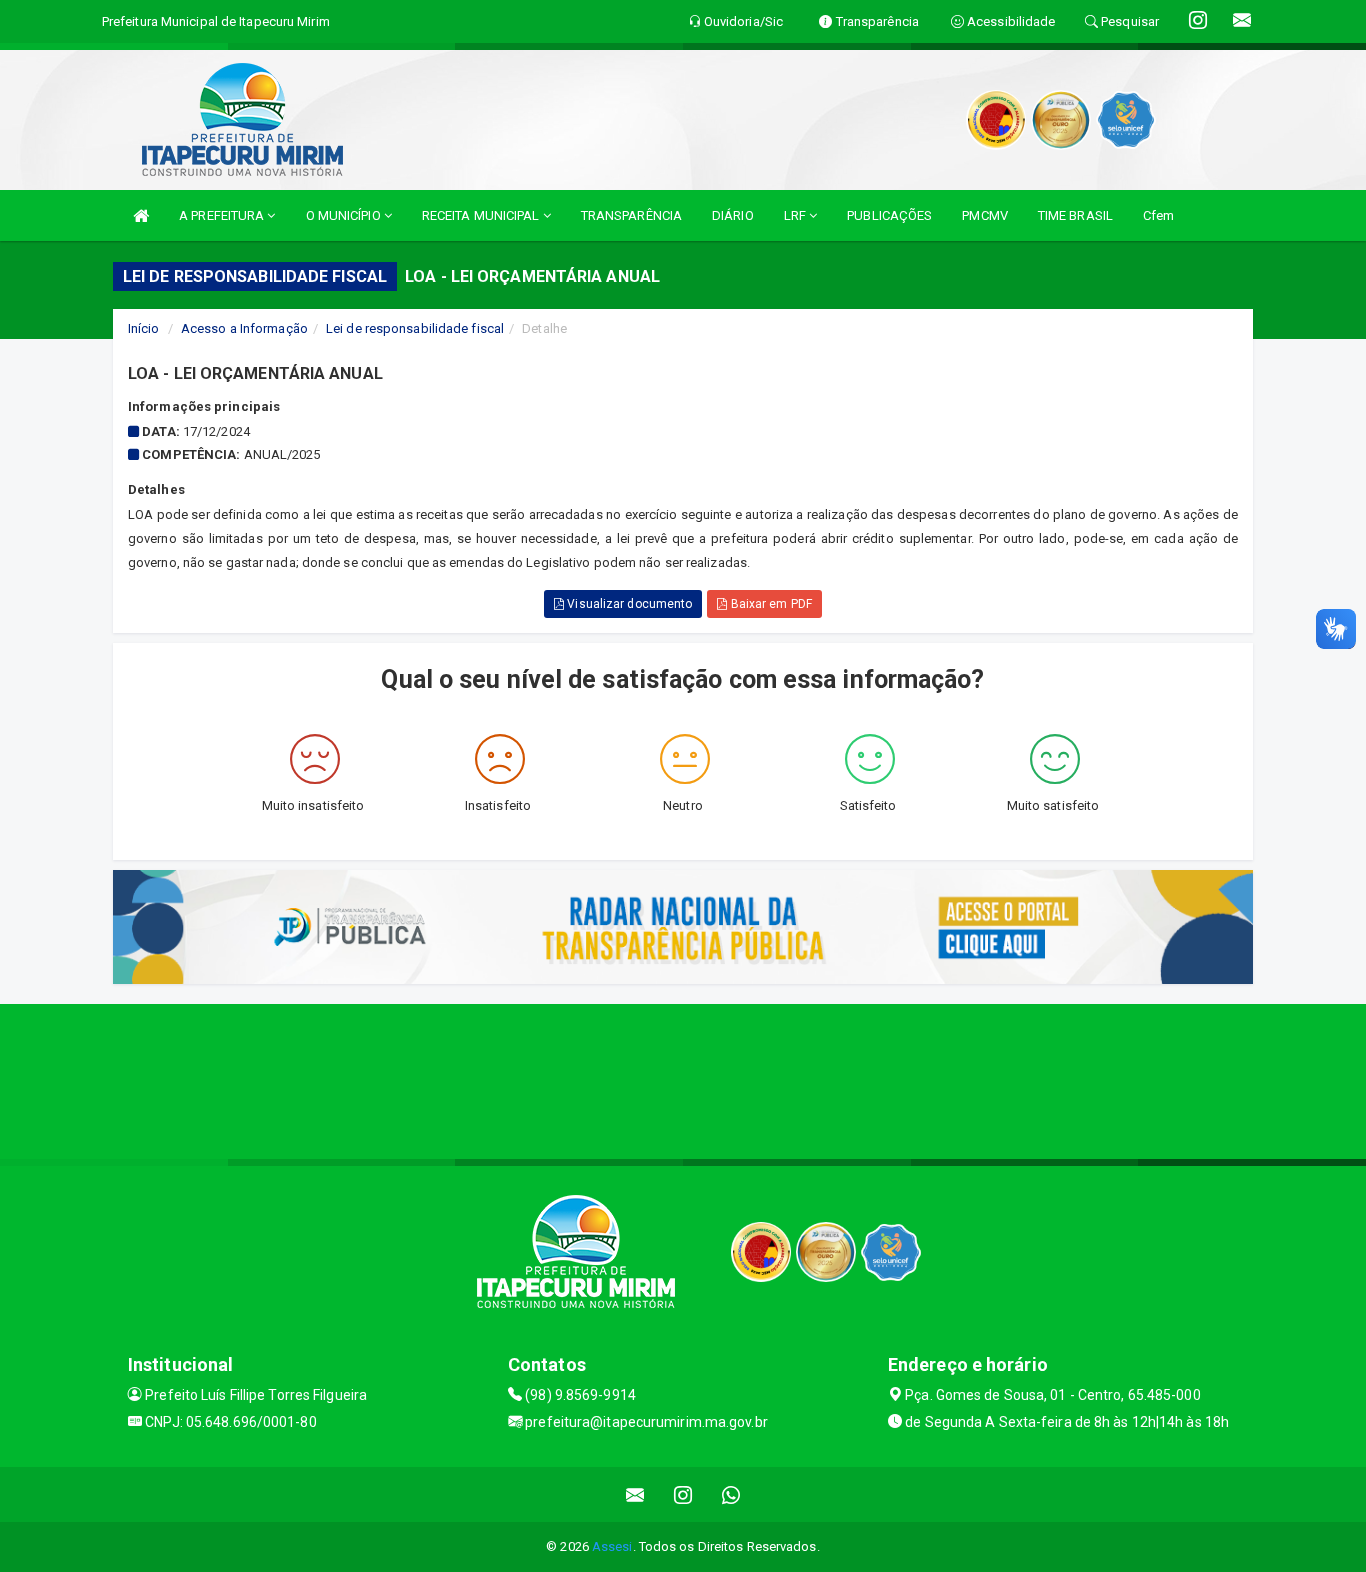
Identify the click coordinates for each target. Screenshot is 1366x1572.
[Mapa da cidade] (683, 1079)
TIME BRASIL (1075, 215)
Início (144, 328)
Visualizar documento (628, 604)
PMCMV (985, 215)
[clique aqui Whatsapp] (731, 1494)
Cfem (1158, 215)
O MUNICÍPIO (345, 215)
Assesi (612, 1546)
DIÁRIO (733, 215)
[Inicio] (141, 215)
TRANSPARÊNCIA (631, 215)
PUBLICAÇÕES (889, 215)
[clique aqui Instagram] (683, 1494)
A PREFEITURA (223, 215)
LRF (796, 215)
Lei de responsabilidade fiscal (415, 328)
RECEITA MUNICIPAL (482, 215)
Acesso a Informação (244, 328)
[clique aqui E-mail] (635, 1494)
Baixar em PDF (769, 604)
